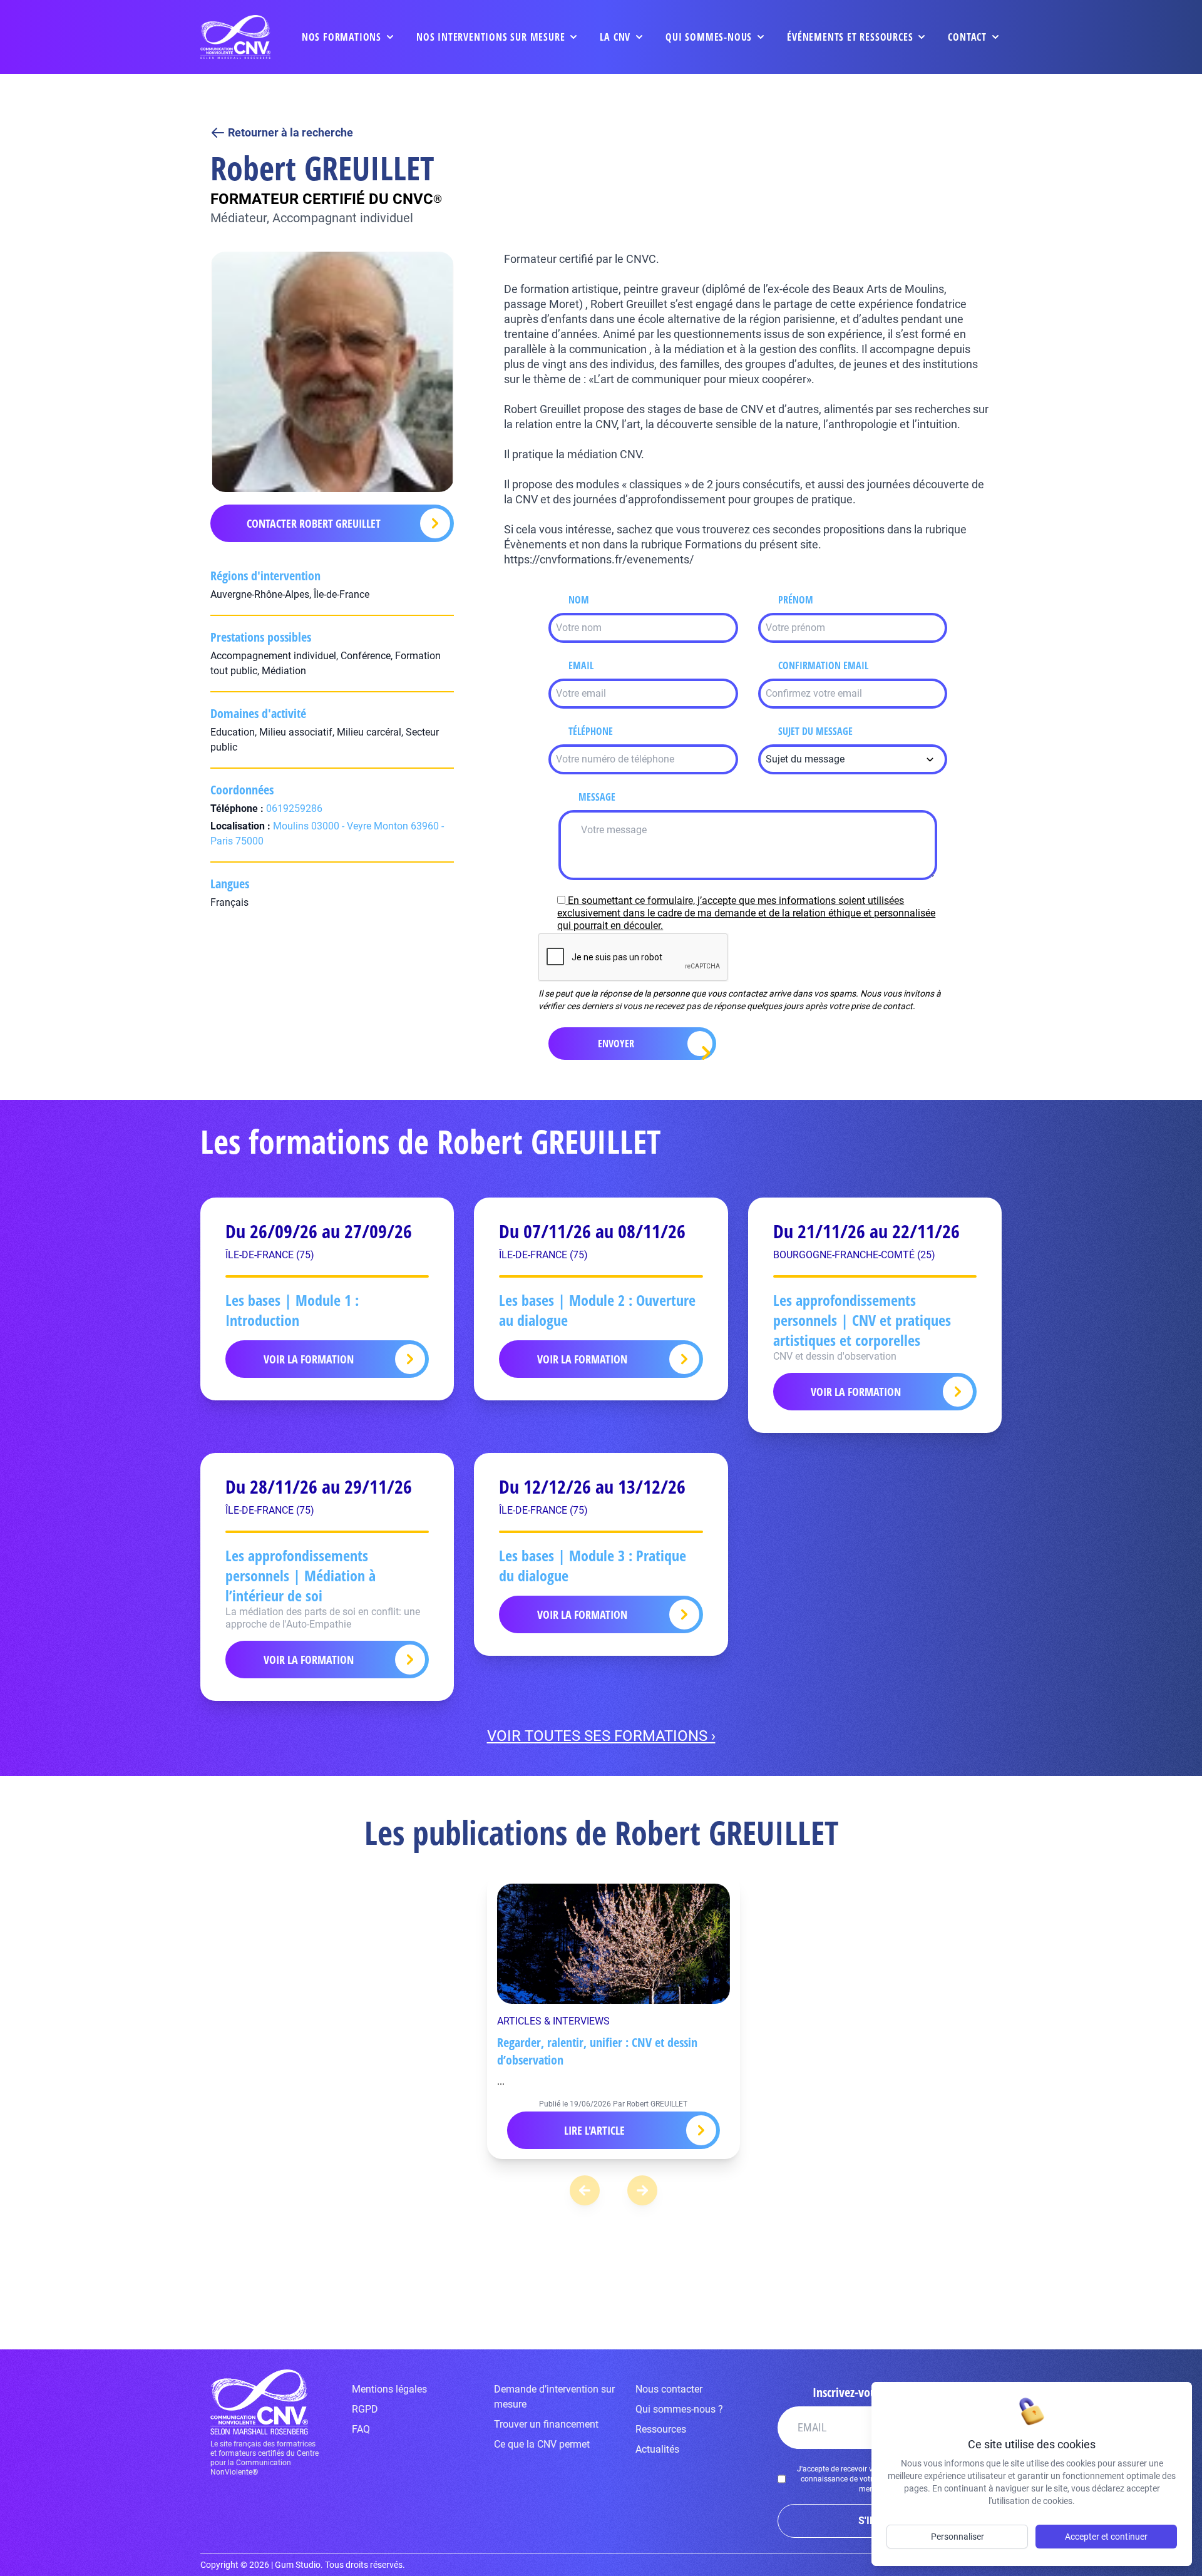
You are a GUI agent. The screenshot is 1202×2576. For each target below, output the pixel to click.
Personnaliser (958, 2537)
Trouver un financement (546, 2424)
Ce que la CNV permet (542, 2444)
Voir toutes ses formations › (601, 1736)
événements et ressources (850, 37)
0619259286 (294, 808)
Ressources (661, 2429)
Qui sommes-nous (709, 37)
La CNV (615, 37)
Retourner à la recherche (290, 132)
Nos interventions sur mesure (491, 37)
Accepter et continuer (1106, 2537)
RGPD (365, 2409)
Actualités (657, 2449)
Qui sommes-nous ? (679, 2409)
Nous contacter (669, 2389)
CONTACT (967, 37)
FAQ (361, 2429)
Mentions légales (389, 2389)
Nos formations (342, 37)
